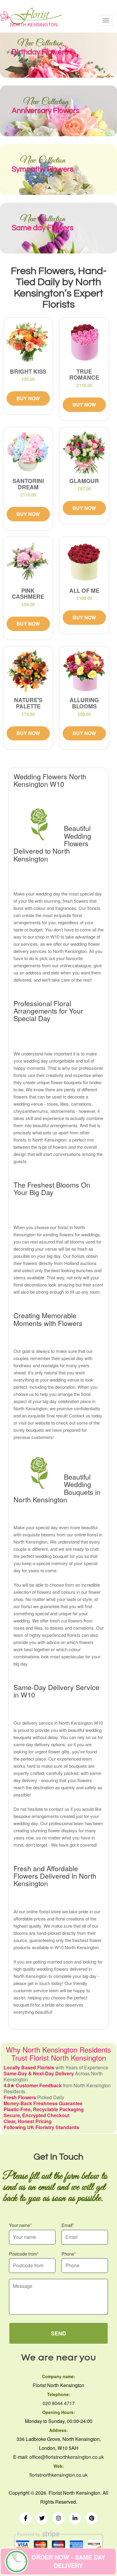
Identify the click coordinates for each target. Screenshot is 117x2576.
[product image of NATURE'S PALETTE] (28, 671)
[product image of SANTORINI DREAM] (28, 452)
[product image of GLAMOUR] (84, 452)
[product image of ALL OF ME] (84, 562)
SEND (58, 2333)
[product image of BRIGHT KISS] (28, 342)
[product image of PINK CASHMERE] (28, 562)
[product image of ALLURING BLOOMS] (84, 671)
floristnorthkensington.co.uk (58, 2475)
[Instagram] (58, 2518)
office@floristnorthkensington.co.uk (67, 2457)
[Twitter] (42, 2518)
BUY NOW (28, 398)
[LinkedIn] (75, 2518)
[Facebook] (25, 2518)
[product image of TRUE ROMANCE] (84, 342)
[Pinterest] (91, 2518)
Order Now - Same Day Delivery (68, 2561)
